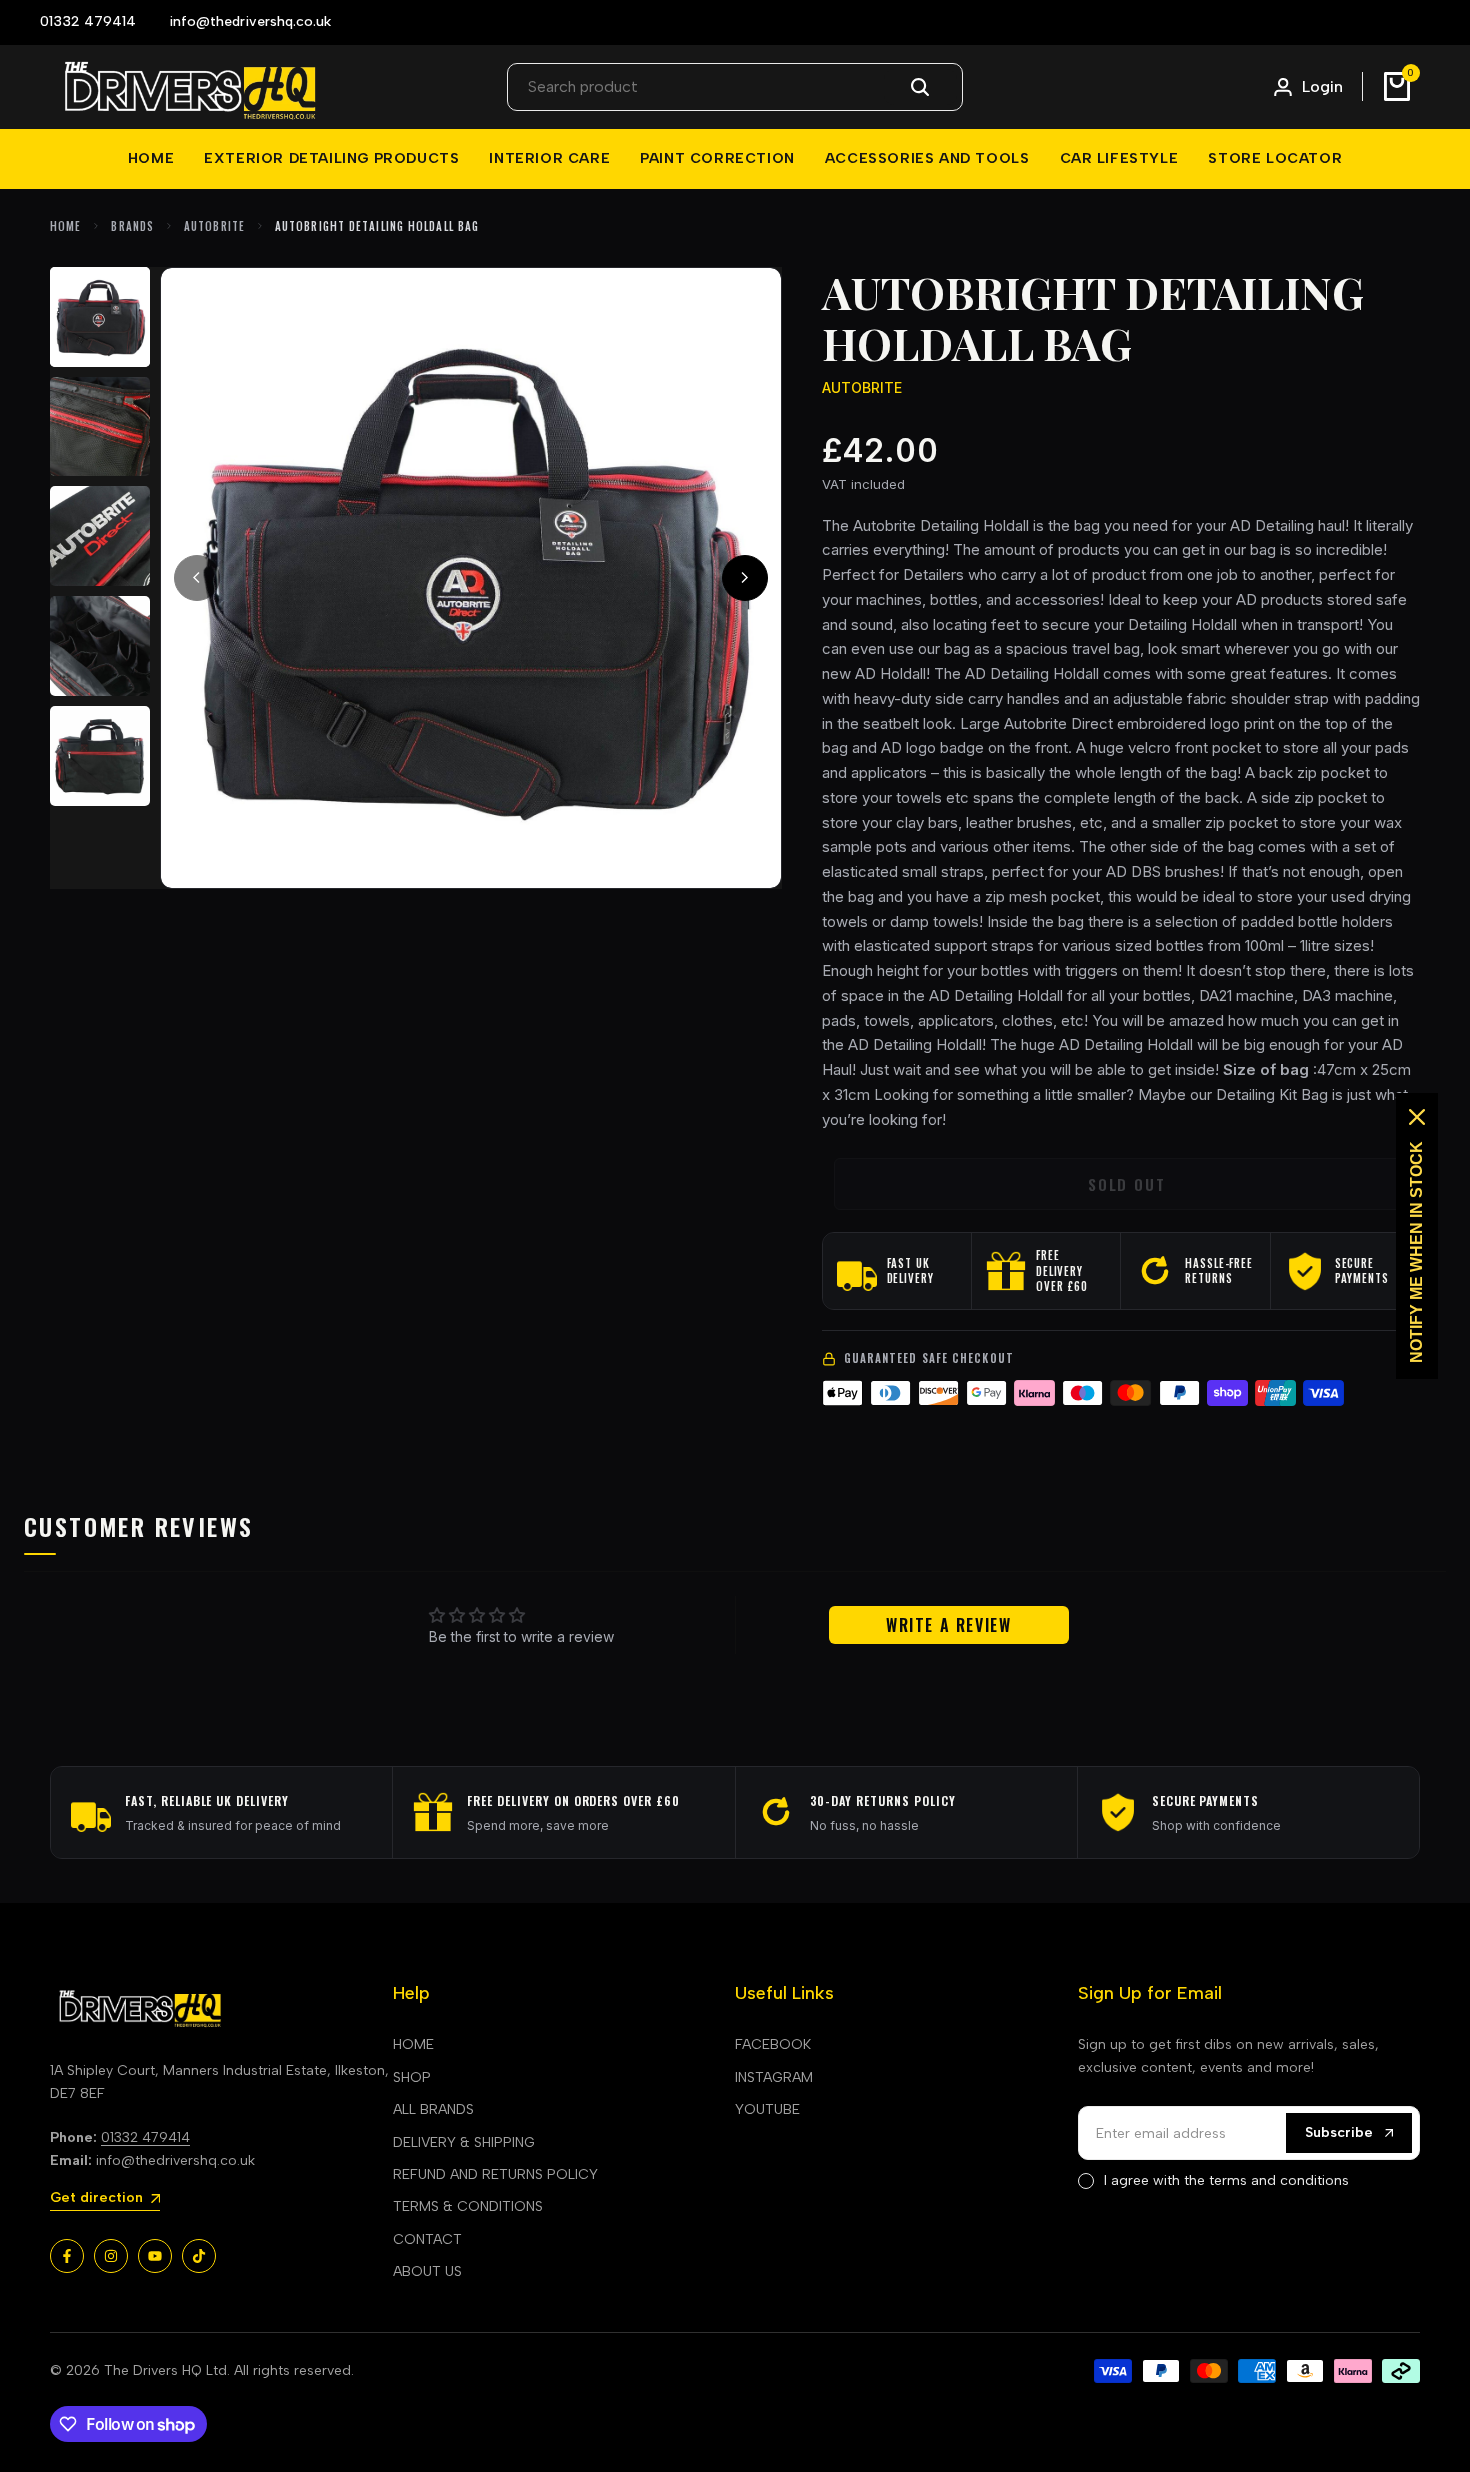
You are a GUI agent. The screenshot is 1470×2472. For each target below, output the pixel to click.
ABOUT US (427, 2271)
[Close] (1417, 1117)
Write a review (948, 1625)
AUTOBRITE (214, 226)
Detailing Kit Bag (1272, 1094)
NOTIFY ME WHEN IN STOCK (1416, 1252)
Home (65, 226)
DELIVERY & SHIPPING (464, 2142)
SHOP (412, 2077)
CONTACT (427, 2239)
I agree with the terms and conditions (1226, 2180)
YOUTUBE (767, 2109)
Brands (132, 226)
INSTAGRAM (774, 2077)
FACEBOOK (773, 2044)
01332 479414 (145, 2137)
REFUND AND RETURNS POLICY (495, 2174)
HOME (413, 2044)
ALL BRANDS (433, 2109)
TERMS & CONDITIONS (468, 2206)
